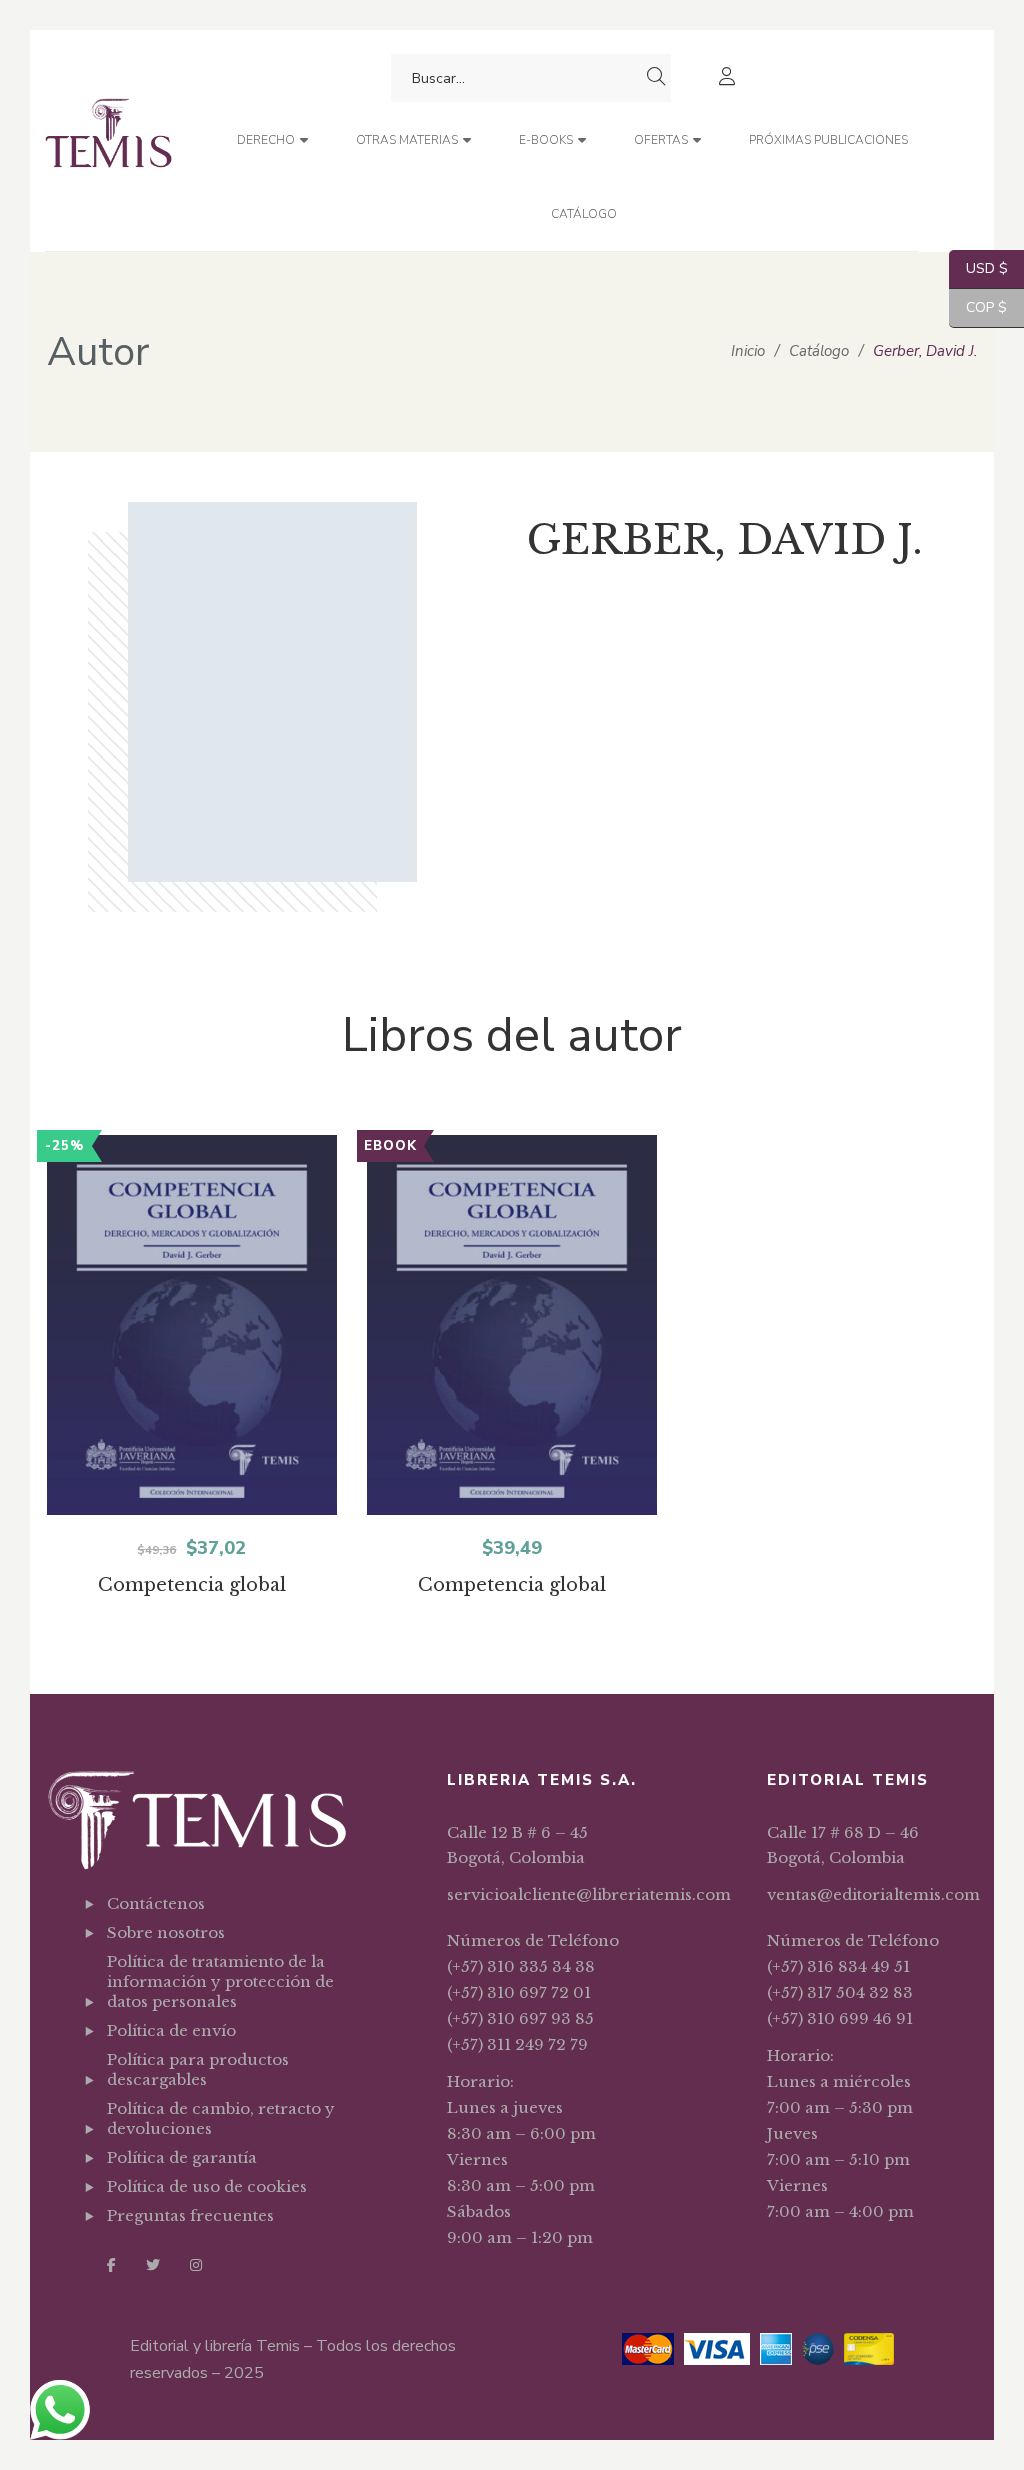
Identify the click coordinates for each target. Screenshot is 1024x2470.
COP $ (978, 307)
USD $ (978, 268)
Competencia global (192, 1585)
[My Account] (729, 78)
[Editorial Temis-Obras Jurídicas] (108, 140)
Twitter (153, 2265)
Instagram (196, 2265)
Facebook (111, 2265)
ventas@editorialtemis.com (873, 1894)
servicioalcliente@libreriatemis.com (589, 1894)
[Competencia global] (192, 1338)
